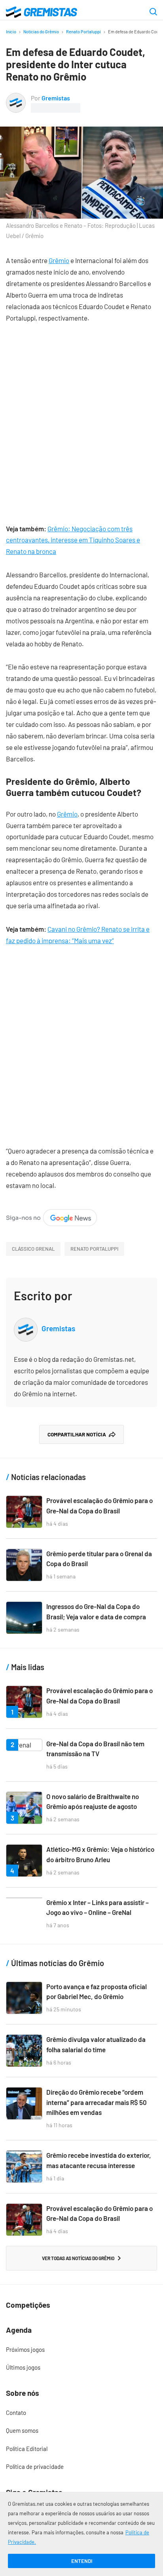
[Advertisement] (81, 417)
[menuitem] (81, 2350)
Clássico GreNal (33, 1249)
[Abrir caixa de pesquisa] (153, 12)
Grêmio (59, 260)
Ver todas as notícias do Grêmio (78, 2258)
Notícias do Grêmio (41, 32)
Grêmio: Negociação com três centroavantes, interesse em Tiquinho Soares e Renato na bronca (73, 540)
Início (11, 32)
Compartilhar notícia (77, 1434)
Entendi (82, 2561)
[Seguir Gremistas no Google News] (51, 1215)
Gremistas (56, 98)
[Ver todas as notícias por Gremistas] (16, 98)
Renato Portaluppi (83, 32)
